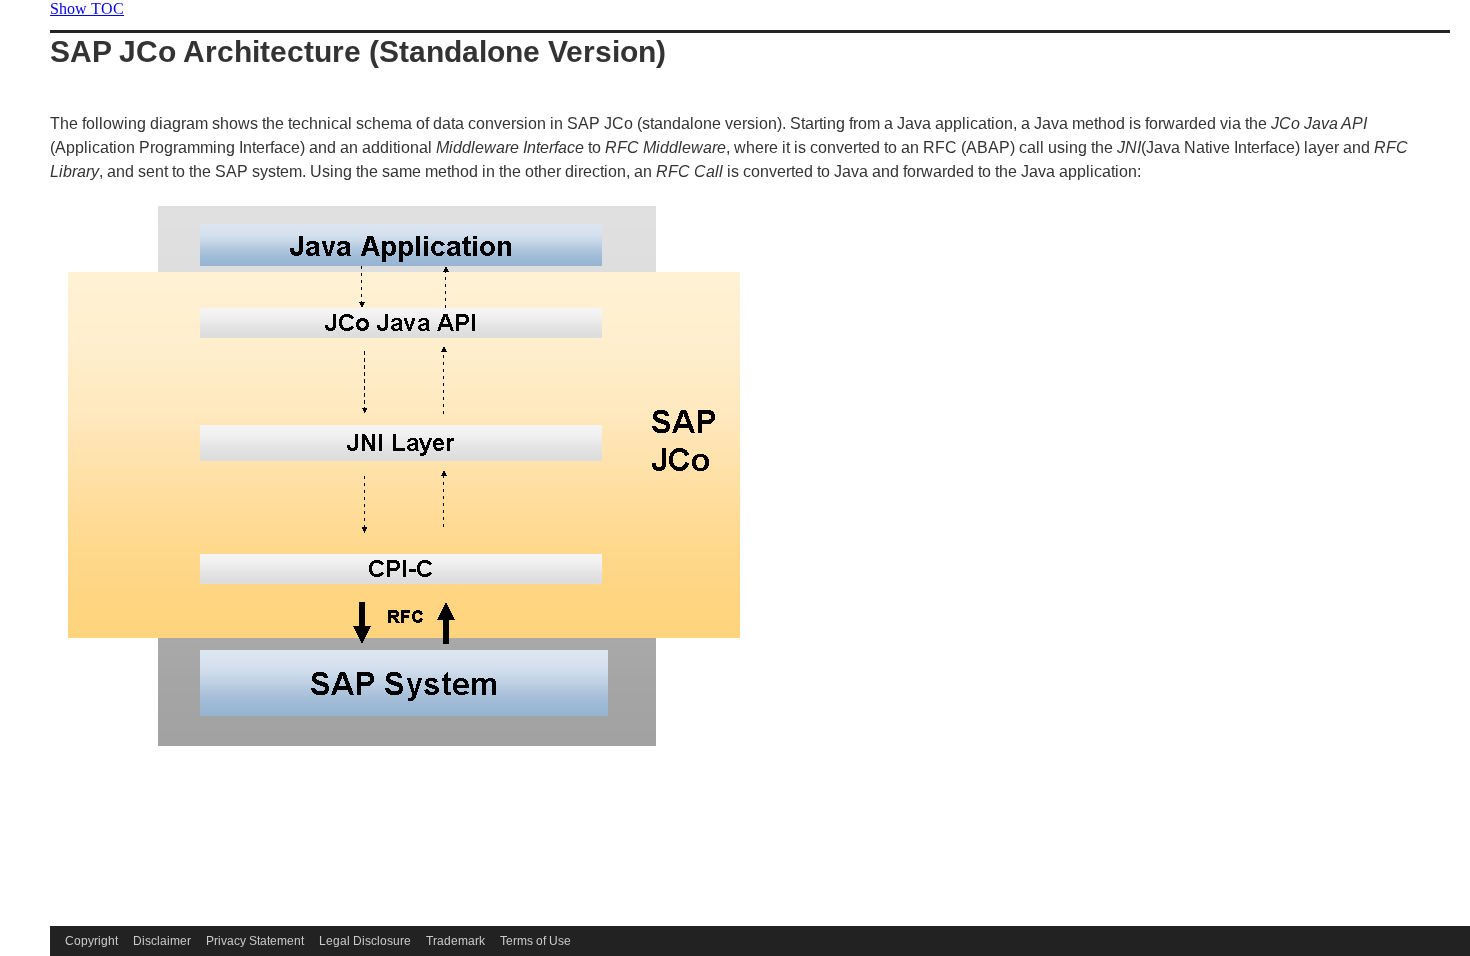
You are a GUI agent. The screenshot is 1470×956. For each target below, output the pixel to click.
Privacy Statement (255, 941)
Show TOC (87, 8)
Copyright (91, 941)
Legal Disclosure (365, 941)
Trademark (455, 941)
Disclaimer (162, 941)
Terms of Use (535, 941)
